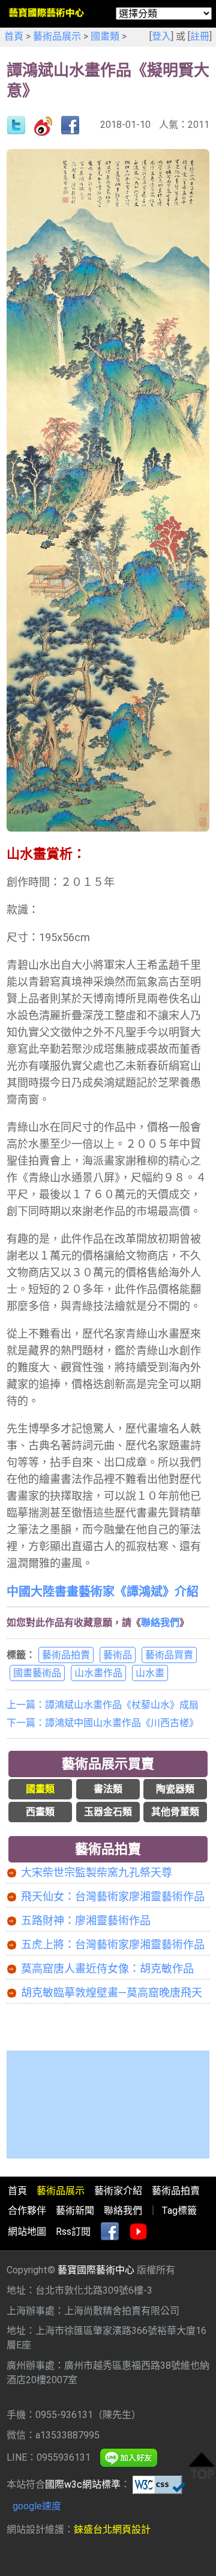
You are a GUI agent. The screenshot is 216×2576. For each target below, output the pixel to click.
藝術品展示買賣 (108, 1764)
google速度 (37, 2506)
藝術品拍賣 (66, 1655)
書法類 (108, 1789)
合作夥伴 (27, 2211)
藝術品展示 (57, 36)
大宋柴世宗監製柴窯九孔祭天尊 (97, 1872)
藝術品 (118, 1655)
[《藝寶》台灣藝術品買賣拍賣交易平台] (46, 12)
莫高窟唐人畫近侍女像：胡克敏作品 (107, 1968)
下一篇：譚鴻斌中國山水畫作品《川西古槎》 (103, 1723)
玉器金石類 (108, 1812)
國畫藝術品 (37, 1673)
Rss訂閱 (73, 2232)
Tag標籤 (179, 2211)
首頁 (14, 36)
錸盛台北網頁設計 (112, 2529)
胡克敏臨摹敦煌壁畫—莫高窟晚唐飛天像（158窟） (112, 1993)
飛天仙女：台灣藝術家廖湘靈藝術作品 (113, 1896)
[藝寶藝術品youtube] (139, 2232)
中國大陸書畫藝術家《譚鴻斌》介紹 (103, 1592)
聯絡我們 (160, 1623)
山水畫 (150, 1673)
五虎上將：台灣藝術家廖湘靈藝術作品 (113, 1944)
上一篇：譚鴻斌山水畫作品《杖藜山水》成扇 (103, 1705)
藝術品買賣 (169, 1655)
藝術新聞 (75, 2211)
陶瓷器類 (175, 1789)
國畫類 (105, 36)
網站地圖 (27, 2232)
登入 (161, 36)
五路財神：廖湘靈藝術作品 (86, 1920)
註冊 (200, 36)
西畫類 (40, 1812)
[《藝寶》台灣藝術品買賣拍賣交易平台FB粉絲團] (110, 2232)
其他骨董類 (175, 1812)
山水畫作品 (98, 1673)
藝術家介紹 (118, 2191)
